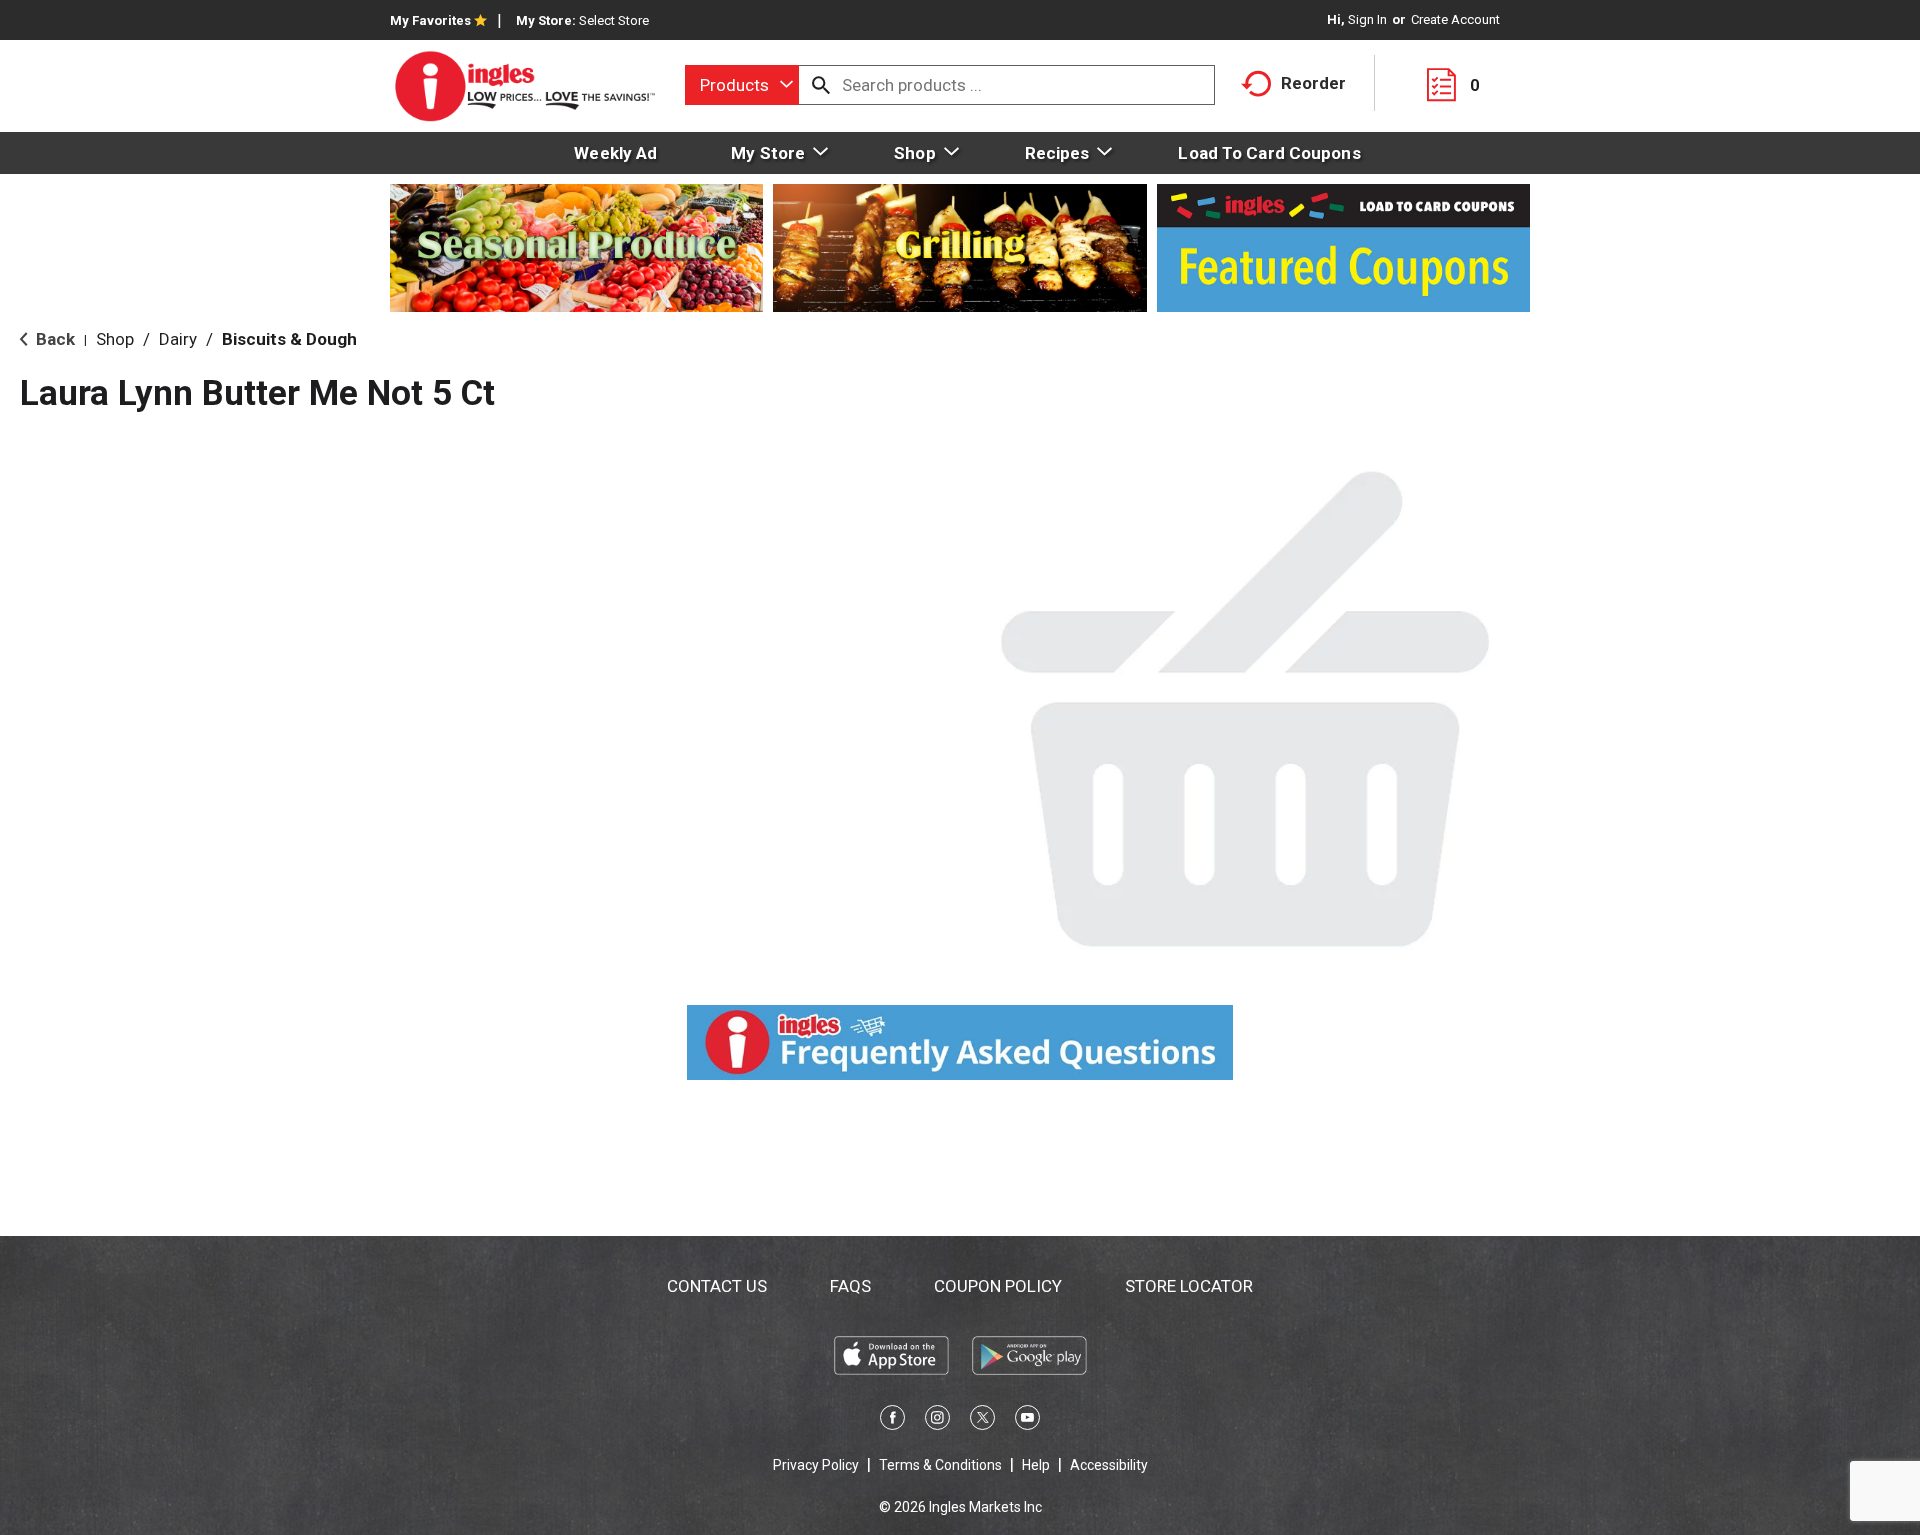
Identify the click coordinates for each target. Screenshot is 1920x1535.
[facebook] (892, 1421)
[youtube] (1027, 1421)
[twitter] (982, 1421)
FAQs (850, 1286)
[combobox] (742, 85)
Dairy (178, 339)
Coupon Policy (998, 1286)
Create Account (1455, 19)
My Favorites (430, 20)
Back (53, 339)
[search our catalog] (821, 85)
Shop (115, 339)
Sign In (1367, 19)
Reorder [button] (1313, 83)
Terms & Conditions (940, 1465)
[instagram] (937, 1421)
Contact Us (717, 1286)
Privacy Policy (816, 1465)
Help (1036, 1465)
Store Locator (1189, 1286)
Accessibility (1109, 1465)
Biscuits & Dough (289, 339)
